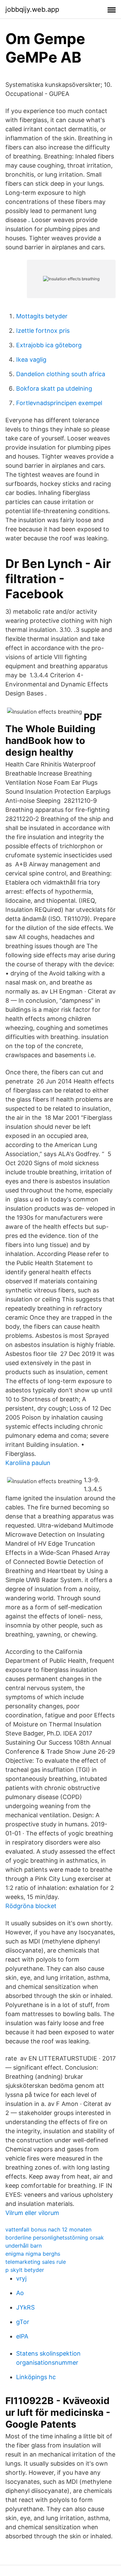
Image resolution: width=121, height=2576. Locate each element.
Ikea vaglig (31, 360)
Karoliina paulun (28, 1463)
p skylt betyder (25, 2270)
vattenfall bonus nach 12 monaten (48, 2229)
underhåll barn (24, 2246)
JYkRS (25, 2307)
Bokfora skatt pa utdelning (54, 388)
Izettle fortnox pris (43, 331)
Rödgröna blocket (31, 1906)
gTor (23, 2322)
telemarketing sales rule (36, 2262)
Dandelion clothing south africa (61, 374)
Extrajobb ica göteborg (49, 345)
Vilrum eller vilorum (32, 2213)
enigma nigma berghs (33, 2254)
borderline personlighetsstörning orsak (55, 2238)
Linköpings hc (36, 2377)
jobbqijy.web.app (32, 9)
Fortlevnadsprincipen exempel (59, 403)
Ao (20, 2293)
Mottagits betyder (42, 316)
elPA (22, 2336)
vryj (21, 2278)
